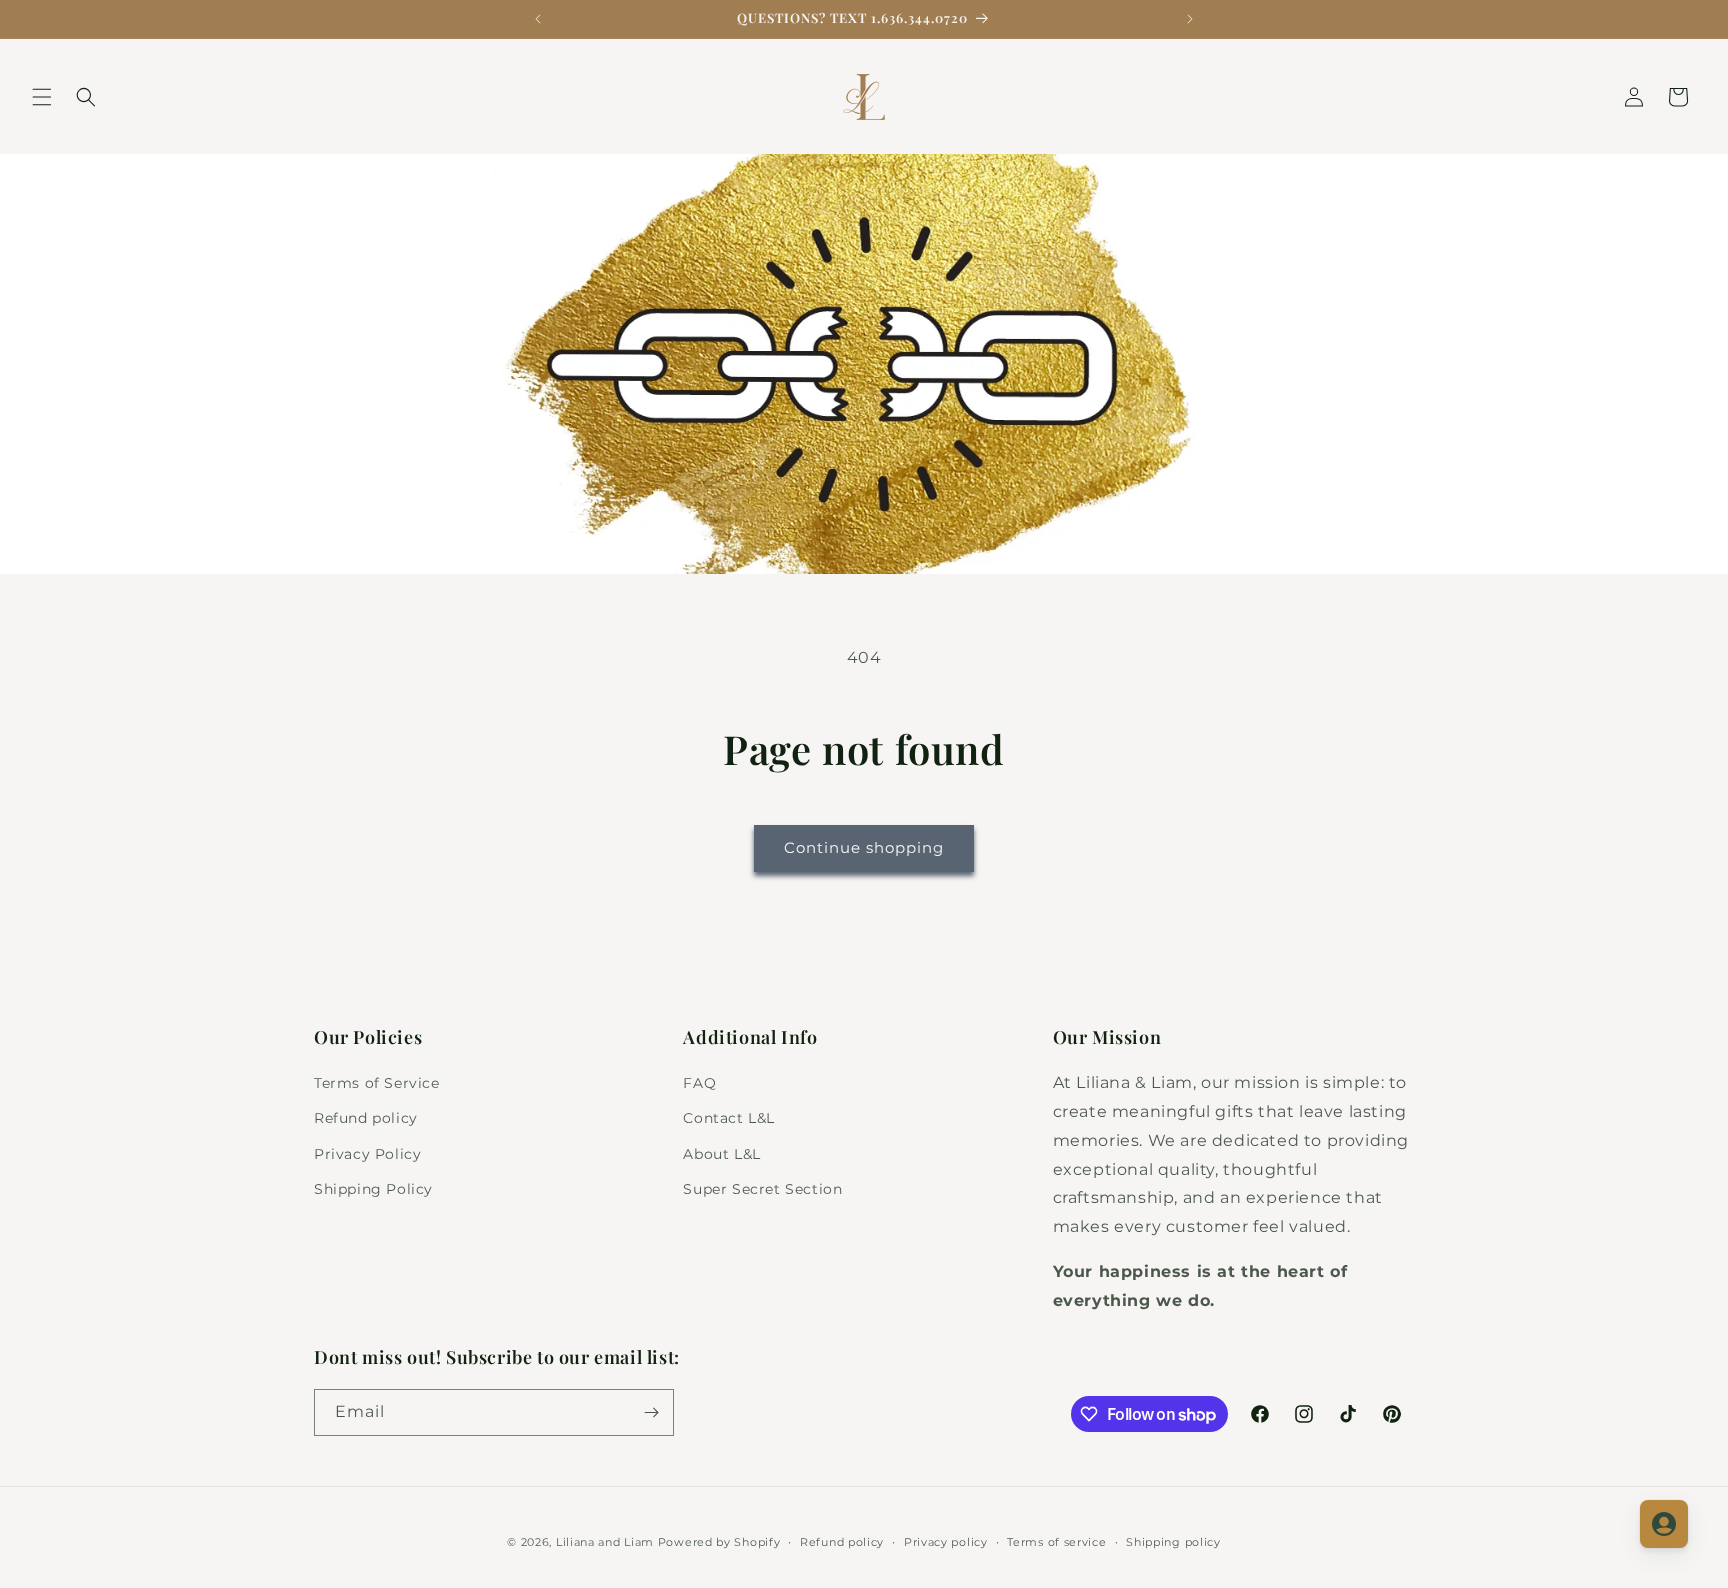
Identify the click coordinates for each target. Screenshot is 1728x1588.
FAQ (699, 1083)
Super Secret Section (762, 1189)
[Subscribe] (651, 1412)
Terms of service (1056, 1542)
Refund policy (366, 1118)
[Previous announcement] (538, 19)
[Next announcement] (1190, 19)
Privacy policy (946, 1542)
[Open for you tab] (1664, 1524)
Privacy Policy (367, 1154)
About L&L (721, 1154)
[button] (42, 97)
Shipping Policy (373, 1189)
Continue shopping (864, 847)
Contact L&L (729, 1118)
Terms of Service (377, 1083)
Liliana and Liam (605, 1542)
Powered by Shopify (719, 1542)
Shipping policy (1173, 1542)
